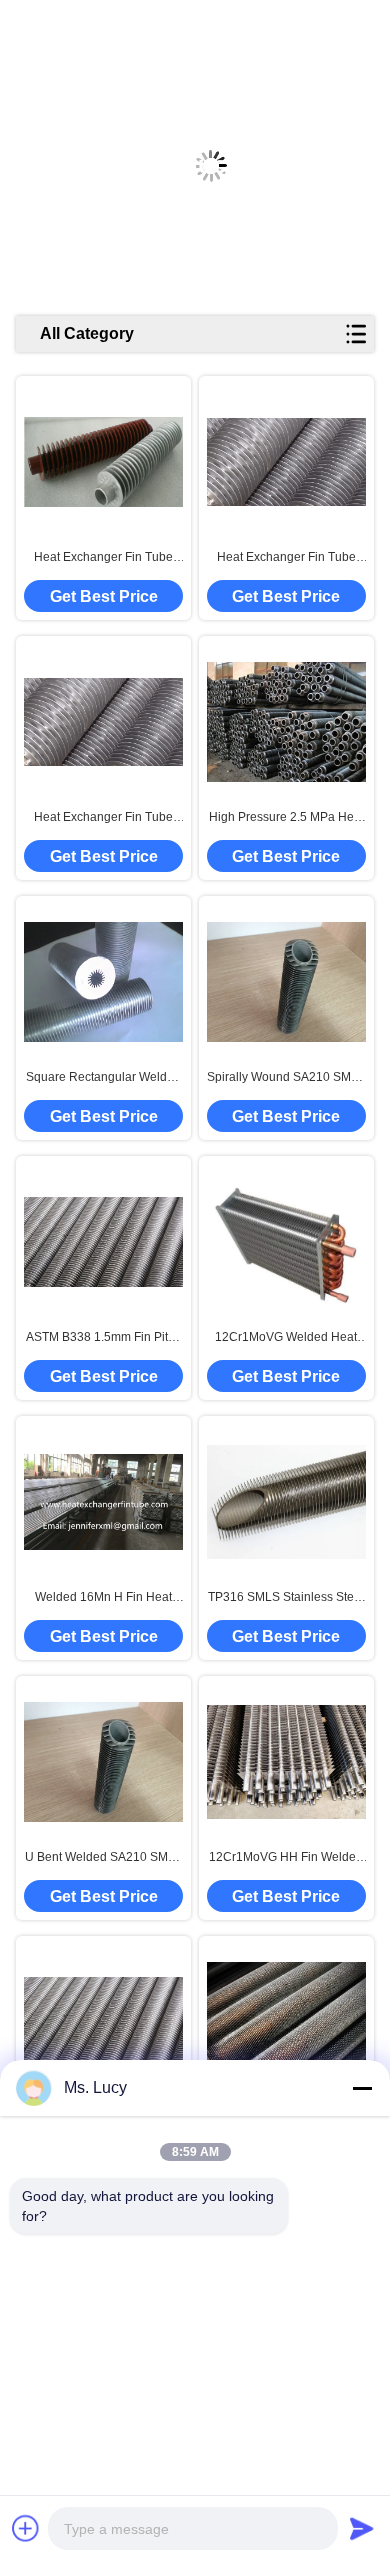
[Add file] (26, 2528)
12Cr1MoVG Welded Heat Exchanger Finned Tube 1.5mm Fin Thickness (286, 1338)
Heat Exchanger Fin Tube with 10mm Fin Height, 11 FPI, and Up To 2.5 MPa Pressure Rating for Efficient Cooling (103, 818)
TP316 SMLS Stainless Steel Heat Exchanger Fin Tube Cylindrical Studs (286, 1598)
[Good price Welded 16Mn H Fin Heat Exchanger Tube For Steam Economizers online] (103, 1502)
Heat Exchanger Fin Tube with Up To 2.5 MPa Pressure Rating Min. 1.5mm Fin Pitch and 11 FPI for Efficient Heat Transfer (103, 558)
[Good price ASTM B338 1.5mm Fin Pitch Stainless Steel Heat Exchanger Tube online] (103, 1242)
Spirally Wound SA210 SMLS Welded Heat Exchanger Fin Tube (286, 1078)
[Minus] (362, 2088)
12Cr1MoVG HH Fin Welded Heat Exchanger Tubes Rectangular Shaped (286, 1858)
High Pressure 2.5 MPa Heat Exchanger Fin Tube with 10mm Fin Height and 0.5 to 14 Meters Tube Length (286, 818)
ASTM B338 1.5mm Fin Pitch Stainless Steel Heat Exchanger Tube (103, 1338)
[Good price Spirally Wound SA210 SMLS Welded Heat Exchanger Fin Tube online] (286, 982)
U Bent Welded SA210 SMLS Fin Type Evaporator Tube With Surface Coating (104, 1858)
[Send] (362, 2528)
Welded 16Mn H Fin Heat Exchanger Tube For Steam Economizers (103, 1598)
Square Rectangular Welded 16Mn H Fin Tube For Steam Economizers (103, 1078)
